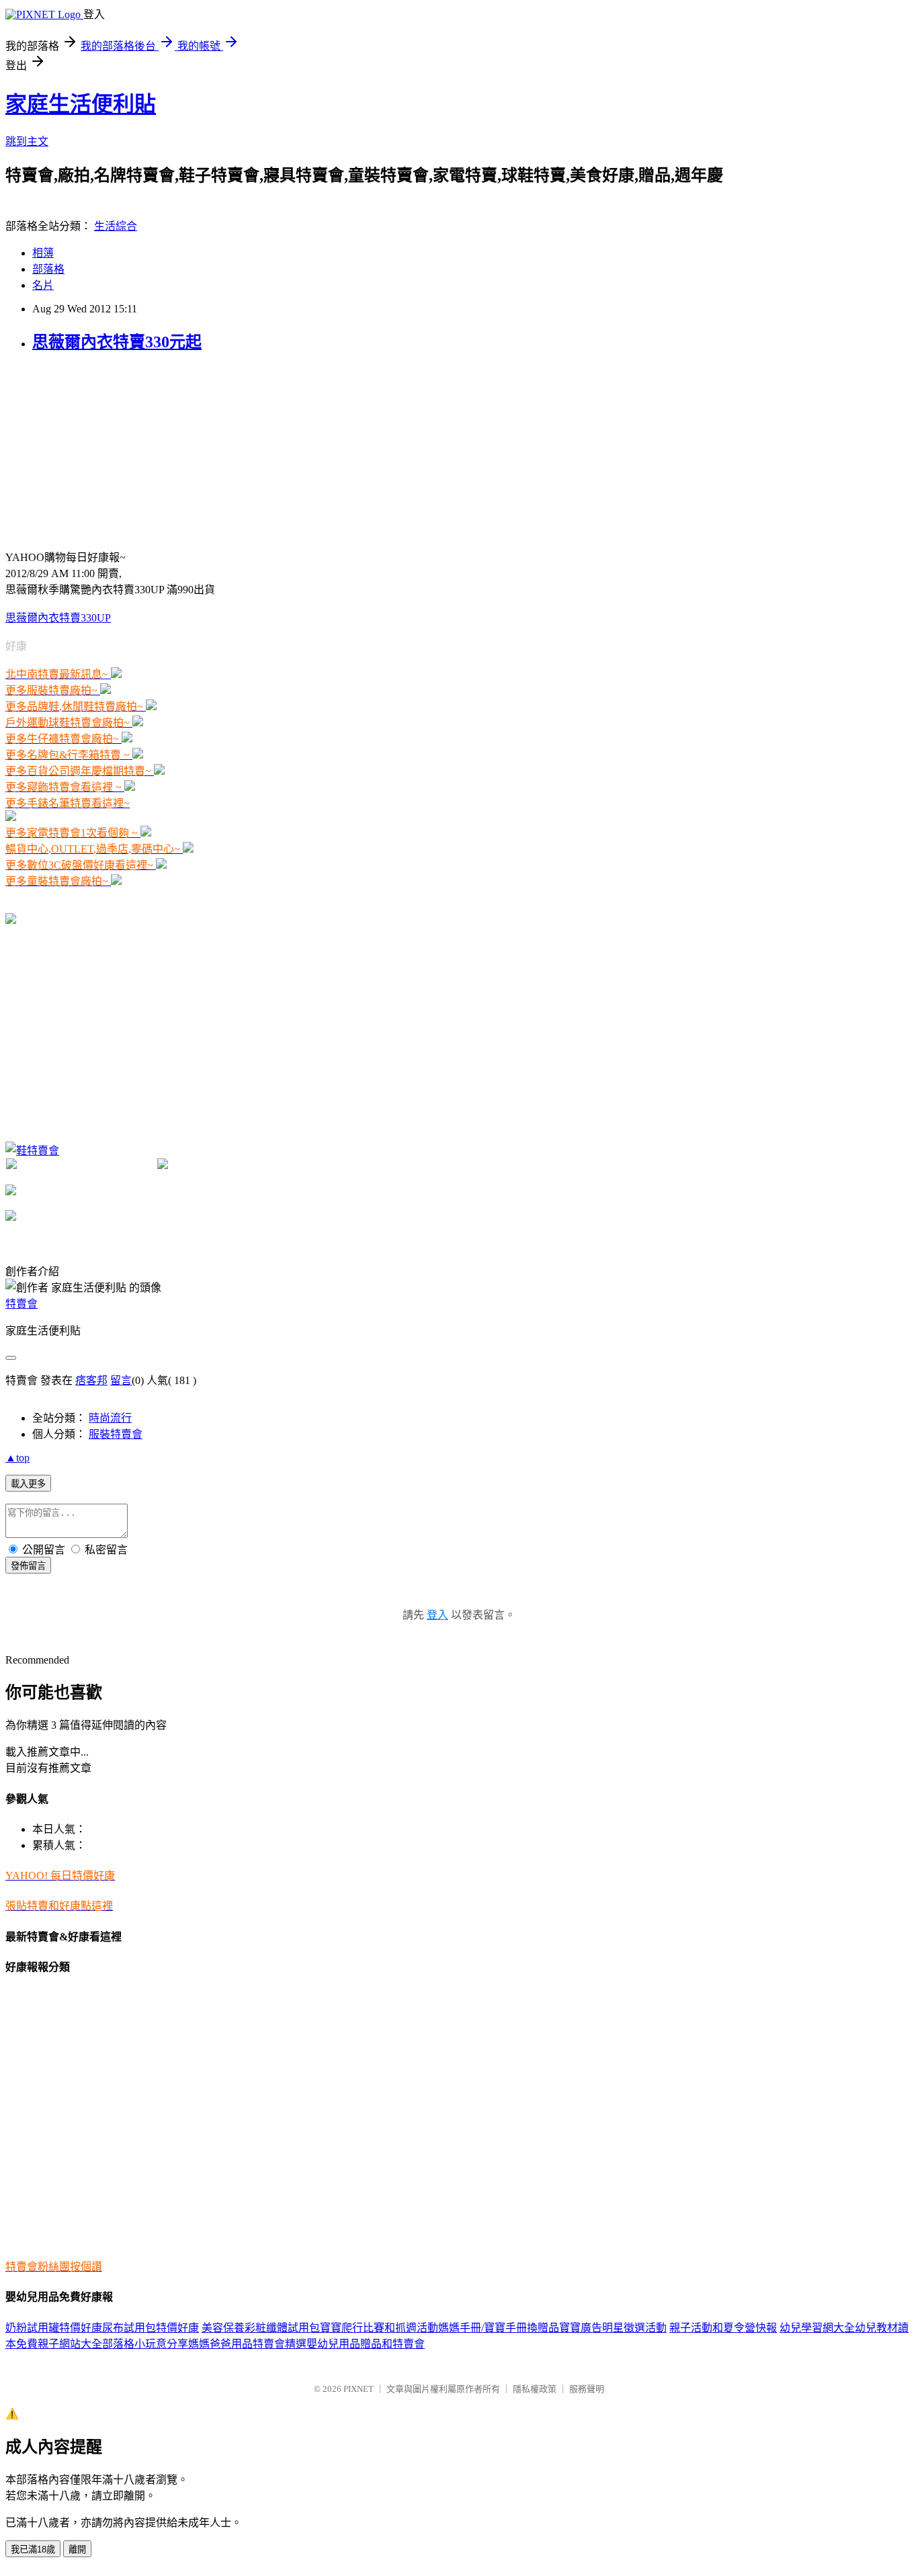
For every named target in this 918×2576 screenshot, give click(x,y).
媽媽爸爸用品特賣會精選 (247, 2344)
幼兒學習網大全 (817, 2328)
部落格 (48, 269)
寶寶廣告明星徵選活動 (613, 2328)
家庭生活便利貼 (81, 104)
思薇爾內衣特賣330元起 (117, 342)
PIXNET (359, 2389)
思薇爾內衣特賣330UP (58, 618)
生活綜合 (116, 226)
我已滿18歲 (33, 2549)
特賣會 (22, 1304)
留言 (121, 1380)
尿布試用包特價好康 (151, 2328)
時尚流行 (110, 1418)
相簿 (43, 253)
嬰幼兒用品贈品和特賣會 (366, 2344)
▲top (17, 1458)
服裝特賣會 (116, 1434)
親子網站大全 (70, 2344)
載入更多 (28, 1484)
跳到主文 (27, 141)
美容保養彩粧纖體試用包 (261, 2328)
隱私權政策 (535, 2389)
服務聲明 (587, 2389)
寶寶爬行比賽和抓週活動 (379, 2328)
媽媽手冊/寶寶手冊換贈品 (499, 2328)
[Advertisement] (106, 449)
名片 (43, 285)
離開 (77, 2549)
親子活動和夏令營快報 (723, 2328)
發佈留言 (28, 1566)
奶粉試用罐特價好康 (54, 2328)
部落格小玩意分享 (145, 2344)
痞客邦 (91, 1380)
